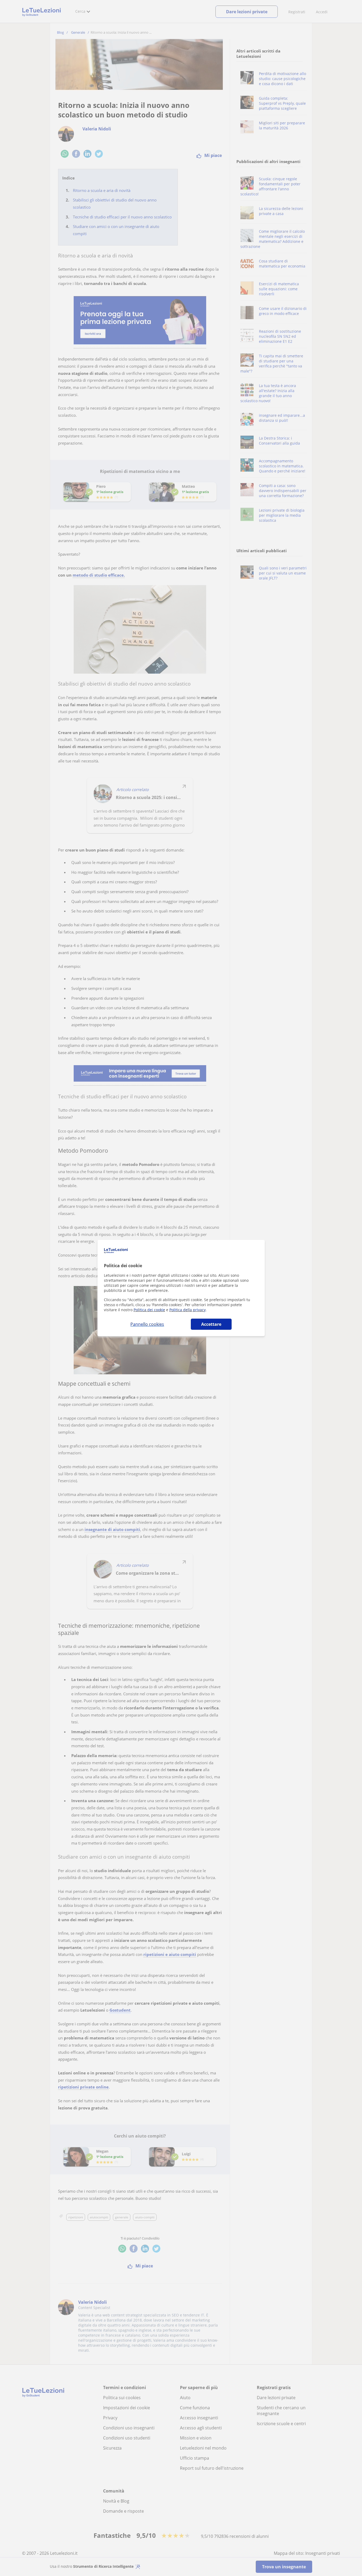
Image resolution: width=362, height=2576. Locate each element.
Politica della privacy (187, 1310)
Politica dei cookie (149, 1310)
